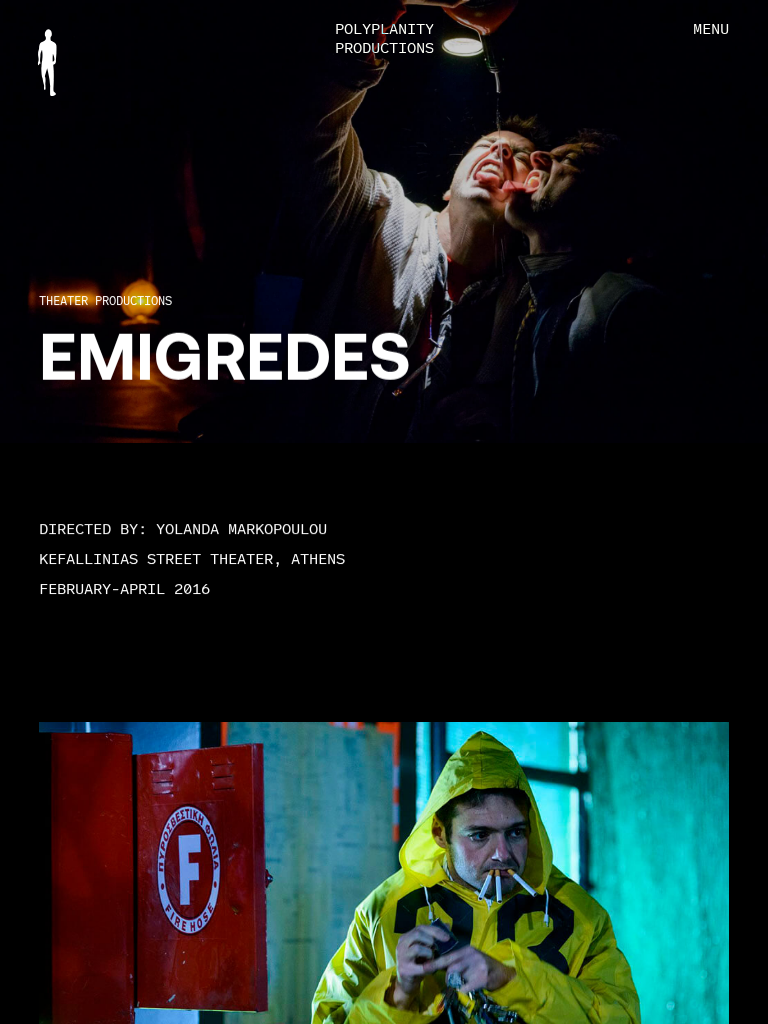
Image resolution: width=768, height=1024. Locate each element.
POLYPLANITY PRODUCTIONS (384, 38)
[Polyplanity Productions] (47, 62)
